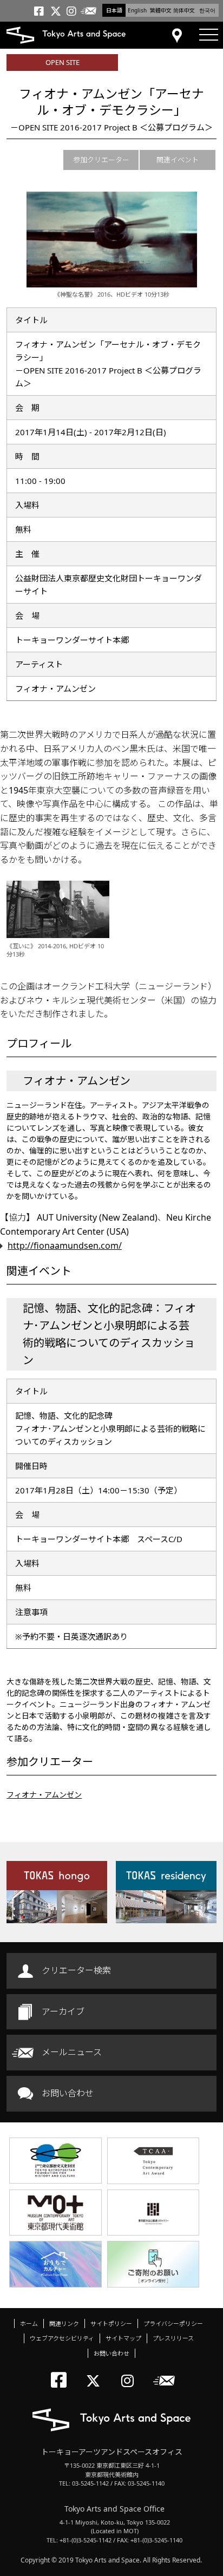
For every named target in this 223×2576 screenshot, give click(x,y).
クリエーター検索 (76, 1970)
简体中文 (184, 10)
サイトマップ (123, 2338)
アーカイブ (63, 2011)
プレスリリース (173, 2338)
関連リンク (64, 2323)
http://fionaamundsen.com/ (65, 1246)
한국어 (207, 10)
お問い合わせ (68, 2093)
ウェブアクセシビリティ (62, 2338)
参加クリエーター (101, 160)
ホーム (29, 2323)
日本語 (114, 10)
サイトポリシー (111, 2323)
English (137, 10)
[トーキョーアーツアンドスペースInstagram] (131, 2372)
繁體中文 (161, 10)
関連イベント (178, 160)
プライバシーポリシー (173, 2323)
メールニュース (72, 2052)
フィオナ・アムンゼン (44, 1795)
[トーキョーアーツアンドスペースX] (96, 2372)
